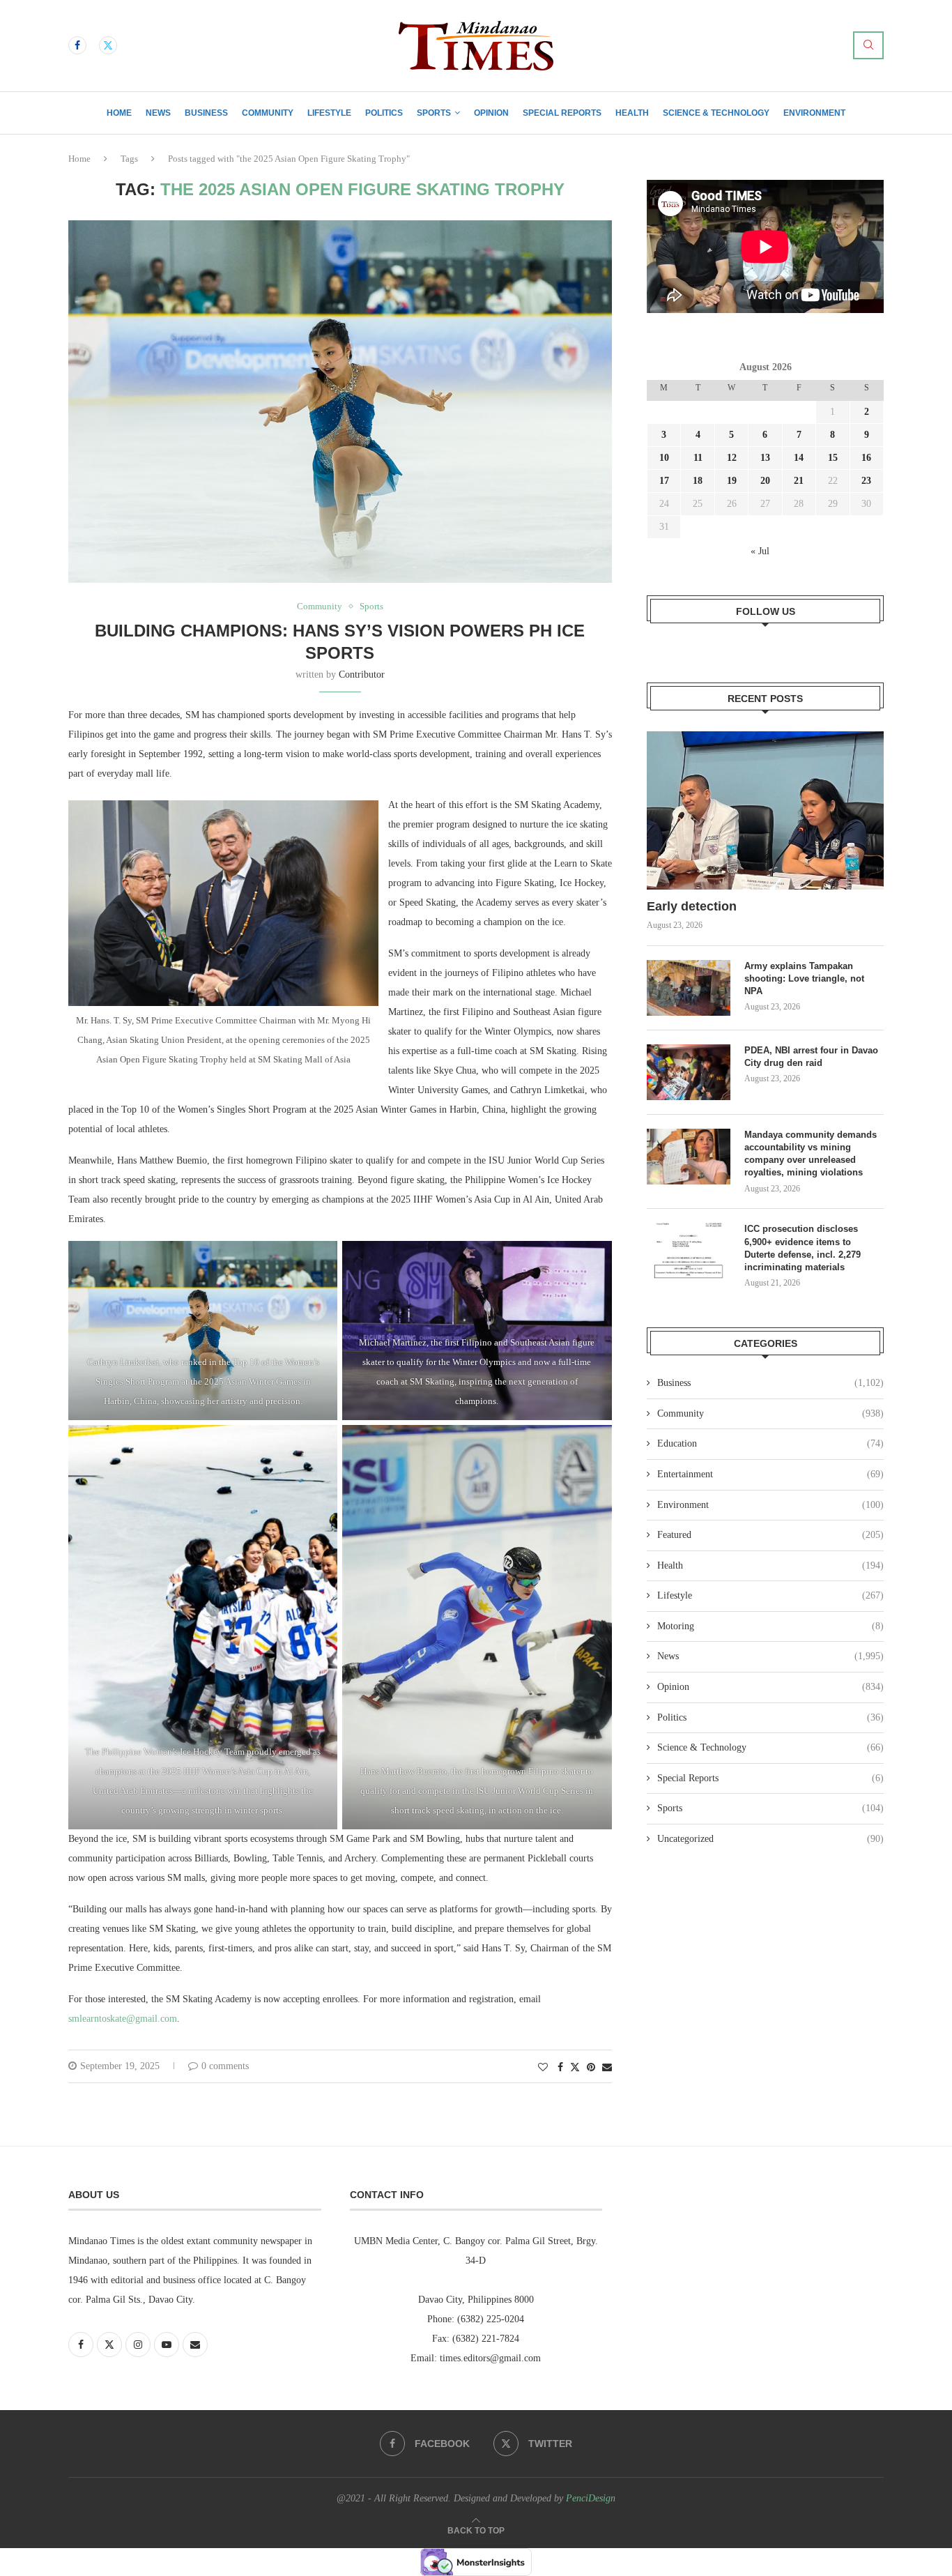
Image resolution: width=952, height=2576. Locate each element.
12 (732, 458)
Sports (434, 113)
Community (268, 113)
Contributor (362, 675)
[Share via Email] (607, 2068)
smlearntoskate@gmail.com (123, 2019)
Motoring (770, 1626)
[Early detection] (765, 810)
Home (119, 113)
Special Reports (562, 113)
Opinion (491, 113)
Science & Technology (716, 113)
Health (632, 113)
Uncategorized (770, 1839)
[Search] (868, 45)
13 (765, 458)
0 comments (225, 2066)
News (158, 113)
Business (206, 113)
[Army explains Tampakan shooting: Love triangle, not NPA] (689, 988)
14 (799, 458)
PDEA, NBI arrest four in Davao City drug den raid (811, 1057)
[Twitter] (108, 45)
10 (664, 458)
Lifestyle (329, 113)
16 (866, 458)
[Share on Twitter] (575, 2067)
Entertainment (770, 1474)
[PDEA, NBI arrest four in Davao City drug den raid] (689, 1072)
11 (698, 458)
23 (866, 481)
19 (732, 481)
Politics (384, 113)
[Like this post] (543, 2068)
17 (664, 481)
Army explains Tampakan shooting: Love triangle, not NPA (804, 978)
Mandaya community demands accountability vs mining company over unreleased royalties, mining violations (811, 1154)
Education (770, 1443)
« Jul (760, 551)
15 (833, 458)
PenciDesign (591, 2498)
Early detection (693, 906)
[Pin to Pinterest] (591, 2068)
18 (698, 481)
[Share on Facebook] (560, 2068)
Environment (814, 113)
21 (799, 481)
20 (765, 481)
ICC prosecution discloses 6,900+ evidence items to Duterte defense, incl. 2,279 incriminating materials (803, 1248)
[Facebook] (77, 45)
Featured (770, 1535)
